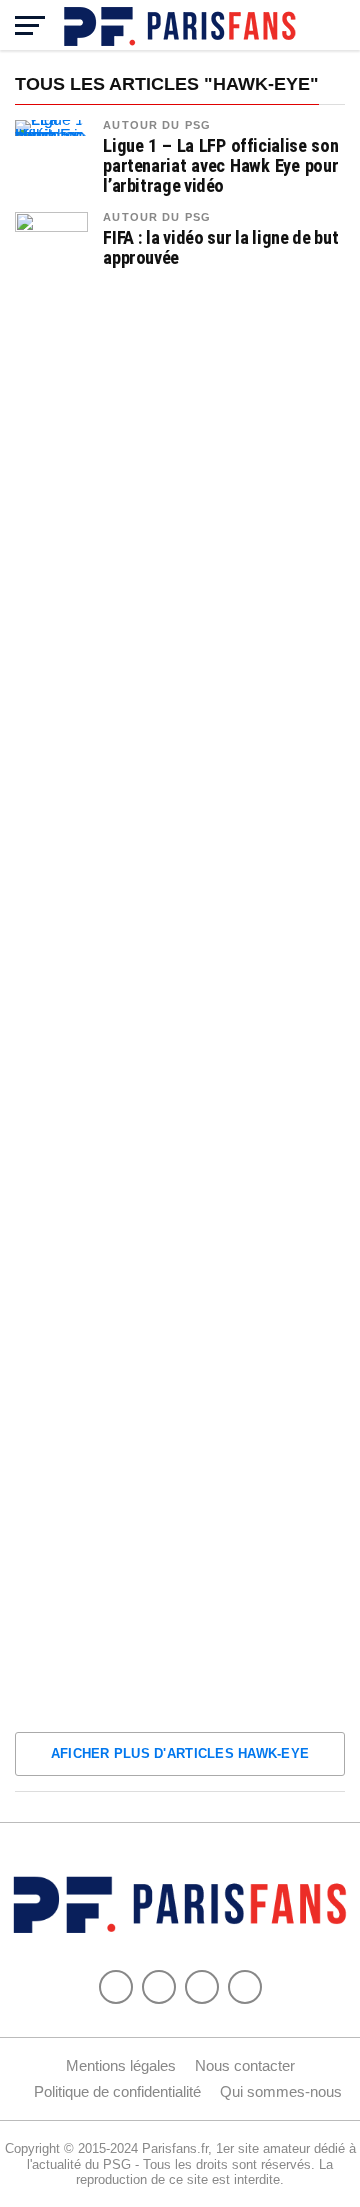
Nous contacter (245, 2065)
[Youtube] (202, 1987)
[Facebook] (116, 1987)
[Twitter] (159, 1987)
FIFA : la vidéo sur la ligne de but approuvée (220, 248)
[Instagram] (245, 1987)
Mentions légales (121, 2065)
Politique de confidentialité (117, 2091)
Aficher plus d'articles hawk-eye (180, 1753)
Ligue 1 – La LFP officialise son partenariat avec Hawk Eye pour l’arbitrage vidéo (220, 166)
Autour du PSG (157, 125)
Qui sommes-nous (281, 2091)
